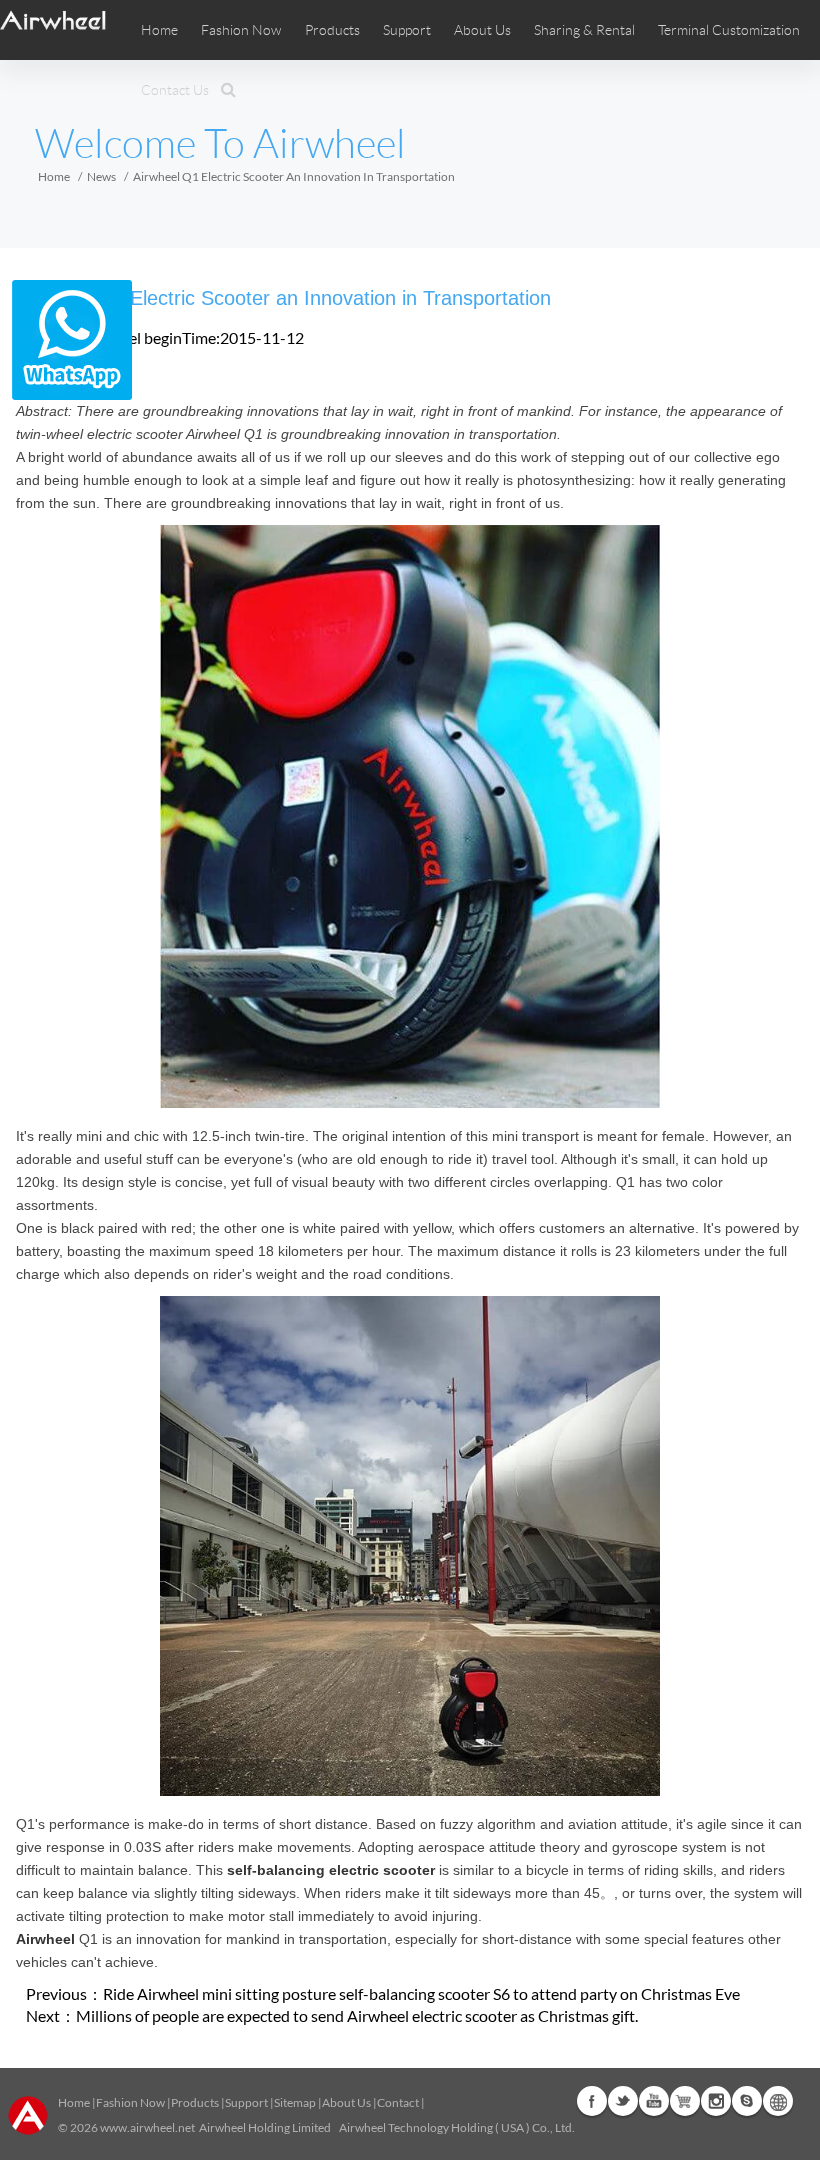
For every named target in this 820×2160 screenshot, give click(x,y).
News (101, 176)
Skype (747, 2101)
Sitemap (295, 2102)
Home (159, 30)
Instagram (716, 2101)
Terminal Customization (729, 30)
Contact (398, 2102)
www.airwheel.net (147, 2127)
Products (332, 30)
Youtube (654, 2101)
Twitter (623, 2101)
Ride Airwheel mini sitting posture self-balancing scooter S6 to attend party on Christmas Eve (421, 1993)
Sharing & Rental (584, 30)
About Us (346, 2102)
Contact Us (175, 90)
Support (407, 30)
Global (778, 2101)
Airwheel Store (685, 2101)
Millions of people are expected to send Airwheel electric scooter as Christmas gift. (357, 2015)
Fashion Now (130, 2102)
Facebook (592, 2101)
